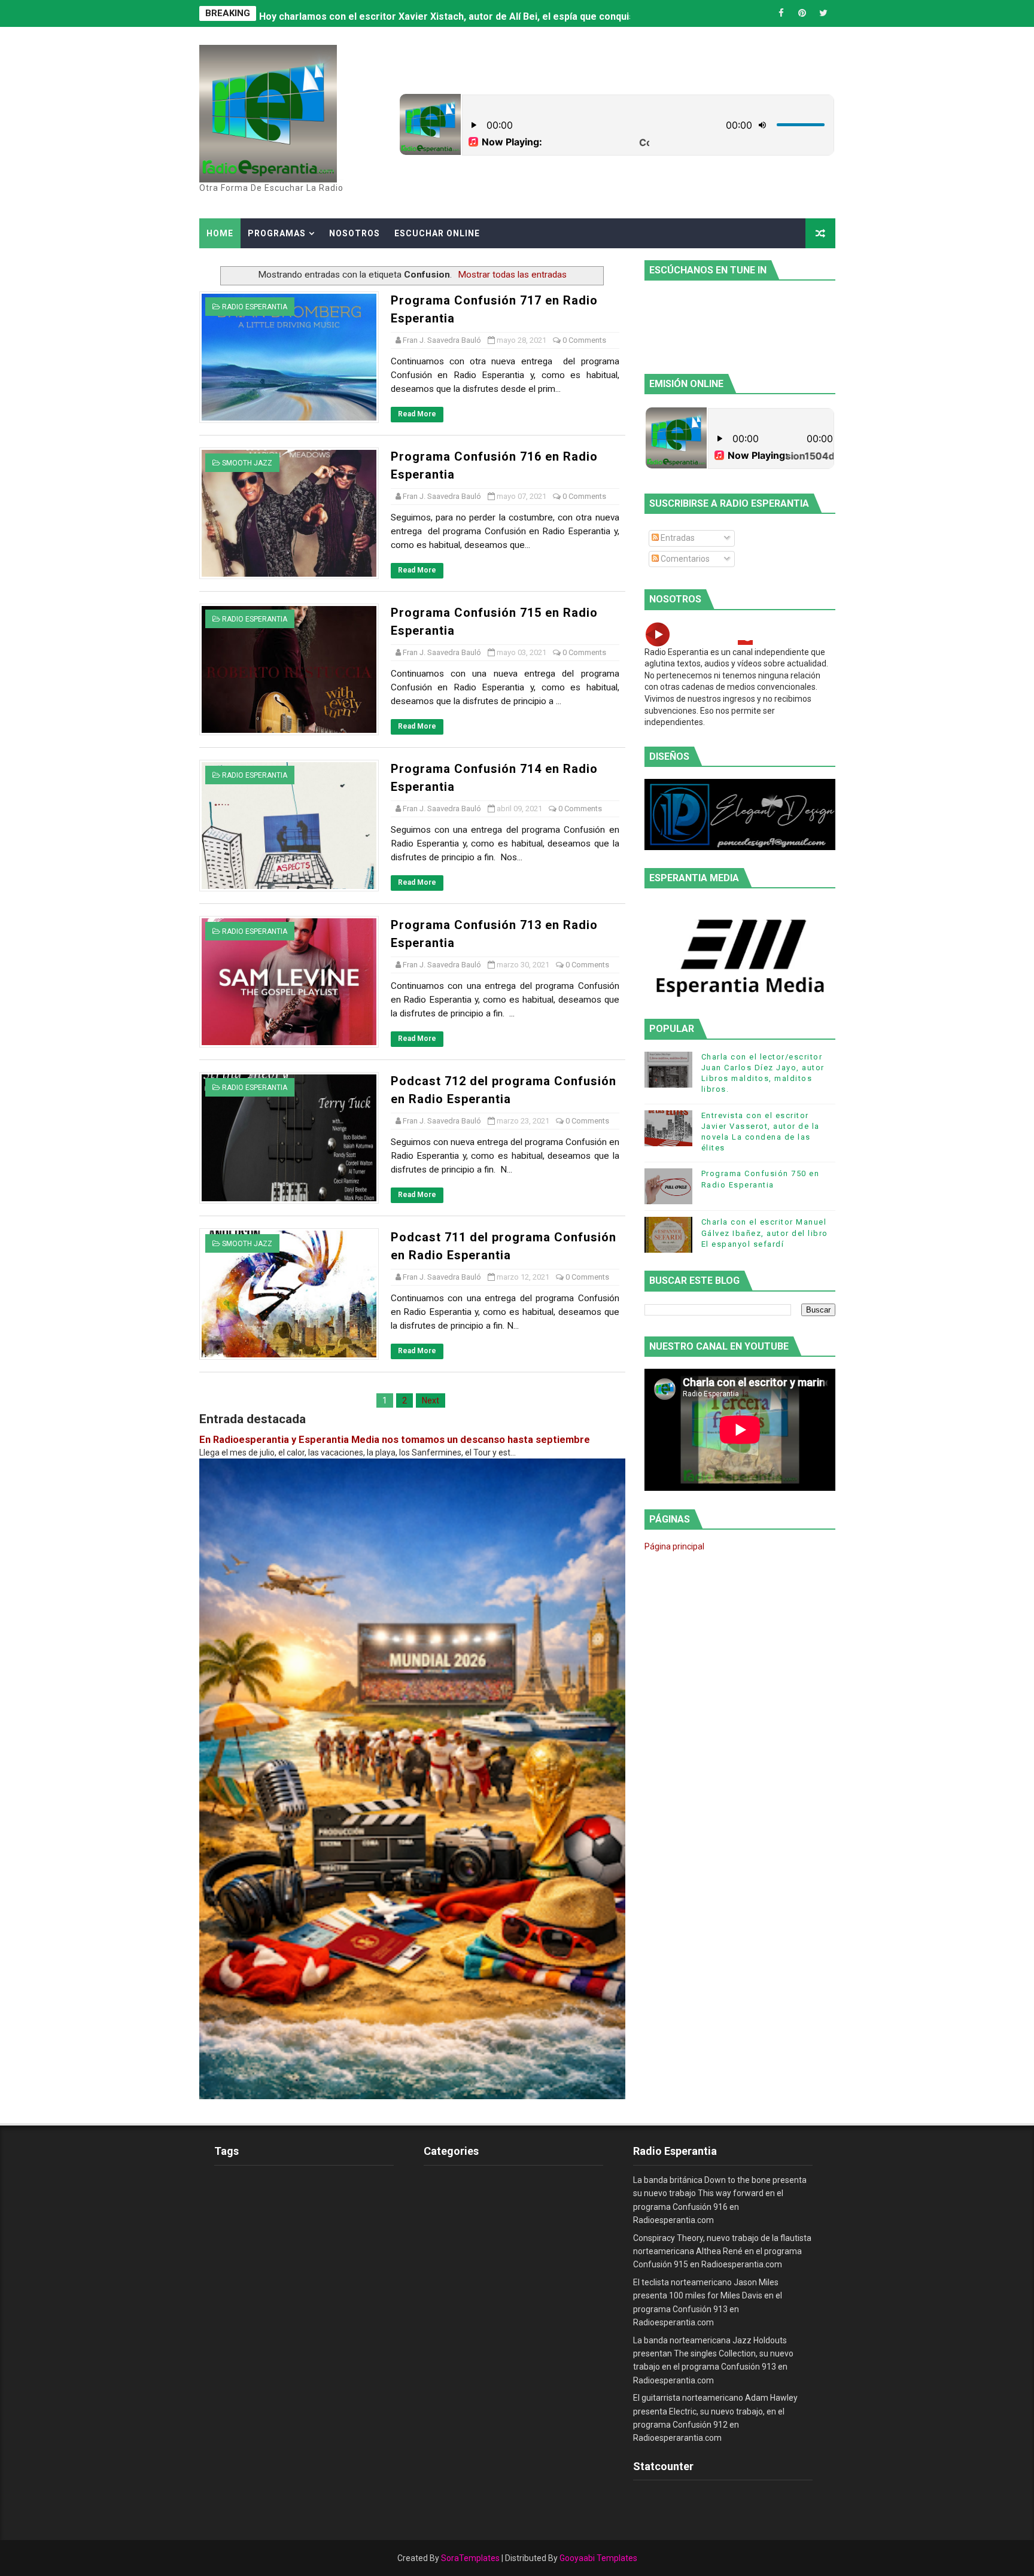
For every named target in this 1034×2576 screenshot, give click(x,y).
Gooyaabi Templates (598, 2558)
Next (431, 1400)
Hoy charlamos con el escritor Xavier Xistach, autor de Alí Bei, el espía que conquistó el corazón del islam (498, 13)
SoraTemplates (470, 2558)
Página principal (674, 1546)
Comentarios (684, 559)
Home (220, 233)
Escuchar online (437, 233)
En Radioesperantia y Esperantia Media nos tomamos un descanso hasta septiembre (395, 1440)
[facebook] (781, 13)
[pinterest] (802, 13)
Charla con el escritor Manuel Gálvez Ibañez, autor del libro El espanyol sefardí (765, 1233)
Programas (277, 233)
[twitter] (823, 13)
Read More (417, 414)
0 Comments (584, 340)
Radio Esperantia (255, 307)
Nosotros (355, 233)
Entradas (677, 538)
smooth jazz (247, 463)
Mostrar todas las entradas (512, 275)
